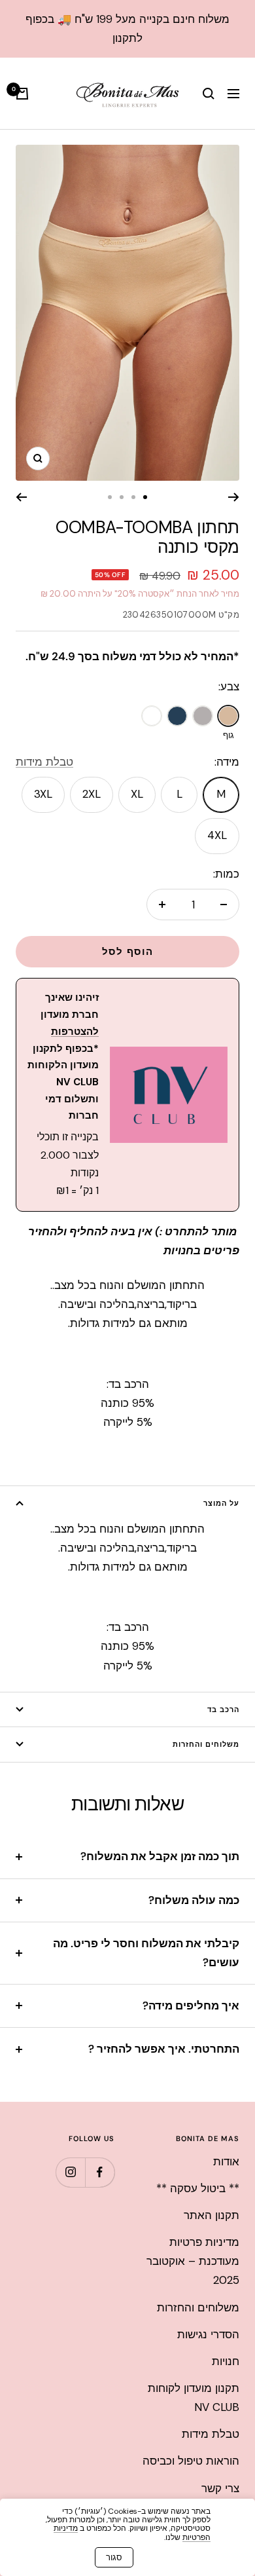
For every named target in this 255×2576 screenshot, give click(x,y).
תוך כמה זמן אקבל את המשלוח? (160, 1856)
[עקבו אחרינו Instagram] (70, 2172)
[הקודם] (234, 497)
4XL (217, 835)
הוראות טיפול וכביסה (191, 2461)
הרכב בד (223, 1709)
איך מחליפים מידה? (191, 2006)
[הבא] (21, 497)
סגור (114, 2557)
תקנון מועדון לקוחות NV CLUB (194, 2398)
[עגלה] (22, 94)
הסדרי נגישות (208, 2334)
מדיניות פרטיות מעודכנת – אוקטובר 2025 (193, 2261)
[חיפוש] (209, 94)
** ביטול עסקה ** (198, 2188)
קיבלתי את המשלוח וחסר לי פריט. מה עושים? (146, 1953)
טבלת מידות (44, 762)
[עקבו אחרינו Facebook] (100, 2172)
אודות (226, 2161)
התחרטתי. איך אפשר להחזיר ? (164, 2049)
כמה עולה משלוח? (194, 1900)
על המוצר (221, 1503)
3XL (43, 794)
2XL (92, 794)
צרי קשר (220, 2488)
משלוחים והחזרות (206, 1744)
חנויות (226, 2361)
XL (137, 794)
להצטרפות (75, 1032)
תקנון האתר (212, 2215)
